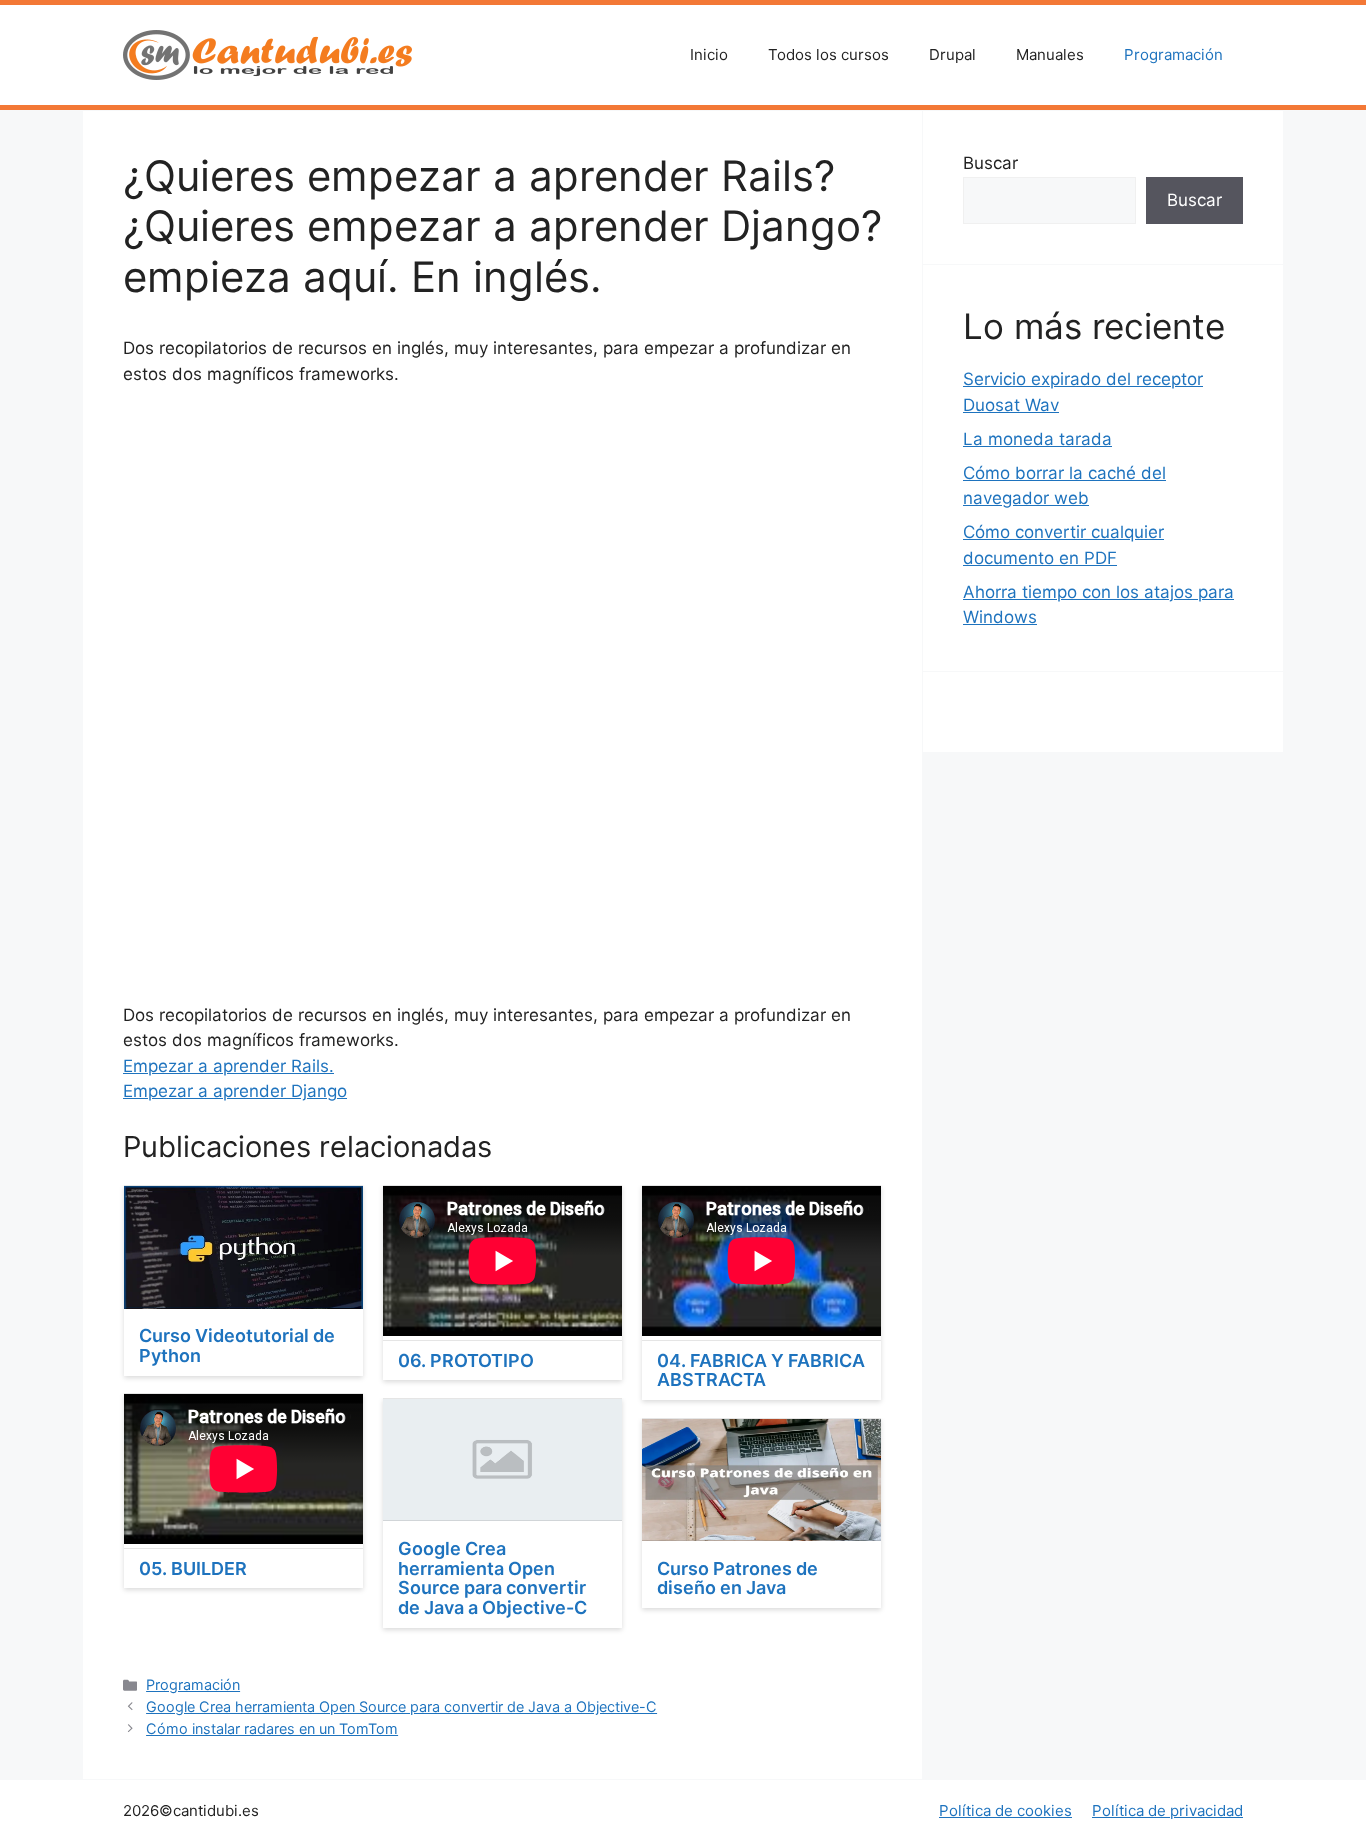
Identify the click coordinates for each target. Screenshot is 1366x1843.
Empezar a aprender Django (235, 1091)
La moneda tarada (1037, 439)
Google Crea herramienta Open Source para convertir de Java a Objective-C (492, 1578)
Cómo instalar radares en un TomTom (272, 1728)
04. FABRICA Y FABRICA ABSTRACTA (761, 1370)
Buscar (990, 163)
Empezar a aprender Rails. (228, 1066)
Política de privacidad (1167, 1810)
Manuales (1050, 54)
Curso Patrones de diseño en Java (737, 1578)
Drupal (952, 54)
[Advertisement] (502, 553)
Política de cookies (1005, 1810)
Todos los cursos (828, 54)
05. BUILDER (193, 1568)
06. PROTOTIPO (466, 1360)
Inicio (709, 54)
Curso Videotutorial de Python (237, 1345)
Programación (1173, 54)
